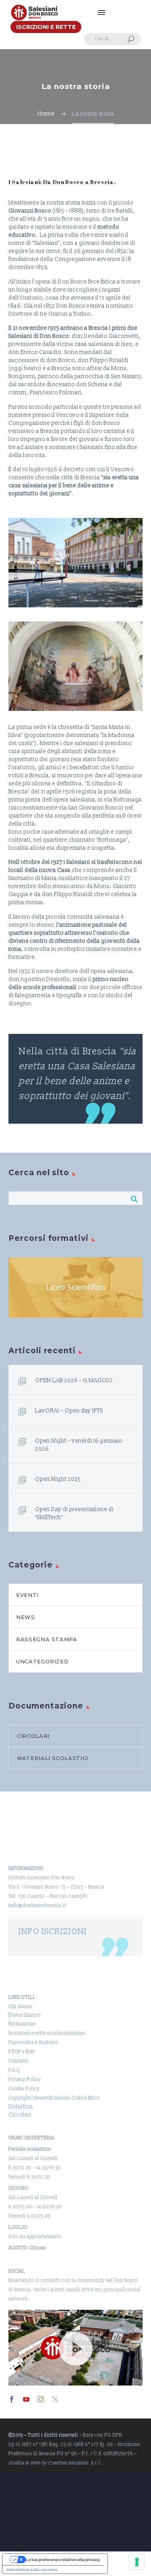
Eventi (27, 1595)
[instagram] (41, 2399)
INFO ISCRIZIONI (53, 1931)
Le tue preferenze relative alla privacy (63, 2559)
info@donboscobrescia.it (37, 1906)
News (26, 1617)
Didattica (21, 2107)
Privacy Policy (25, 2080)
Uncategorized (42, 1661)
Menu (101, 12)
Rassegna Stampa (47, 1639)
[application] (75, 2347)
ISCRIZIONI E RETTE (46, 27)
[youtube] (26, 2399)
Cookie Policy (24, 2089)
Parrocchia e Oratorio (33, 2043)
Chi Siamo (21, 2007)
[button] (131, 39)
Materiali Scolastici (53, 1758)
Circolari (33, 1736)
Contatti (18, 2061)
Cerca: (134, 1199)
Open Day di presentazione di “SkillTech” (74, 1513)
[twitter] (55, 2399)
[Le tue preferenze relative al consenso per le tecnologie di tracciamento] (137, 2562)
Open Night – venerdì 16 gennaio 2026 (79, 1445)
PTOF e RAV (22, 2052)
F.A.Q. (15, 2070)
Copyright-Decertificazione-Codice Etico (54, 2098)
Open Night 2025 (58, 1479)
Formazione (22, 2024)
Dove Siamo (25, 2015)
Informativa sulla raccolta (32, 2570)
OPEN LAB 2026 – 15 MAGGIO (74, 1380)
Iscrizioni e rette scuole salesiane (47, 2033)
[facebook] (12, 2399)
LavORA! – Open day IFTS (69, 1411)
